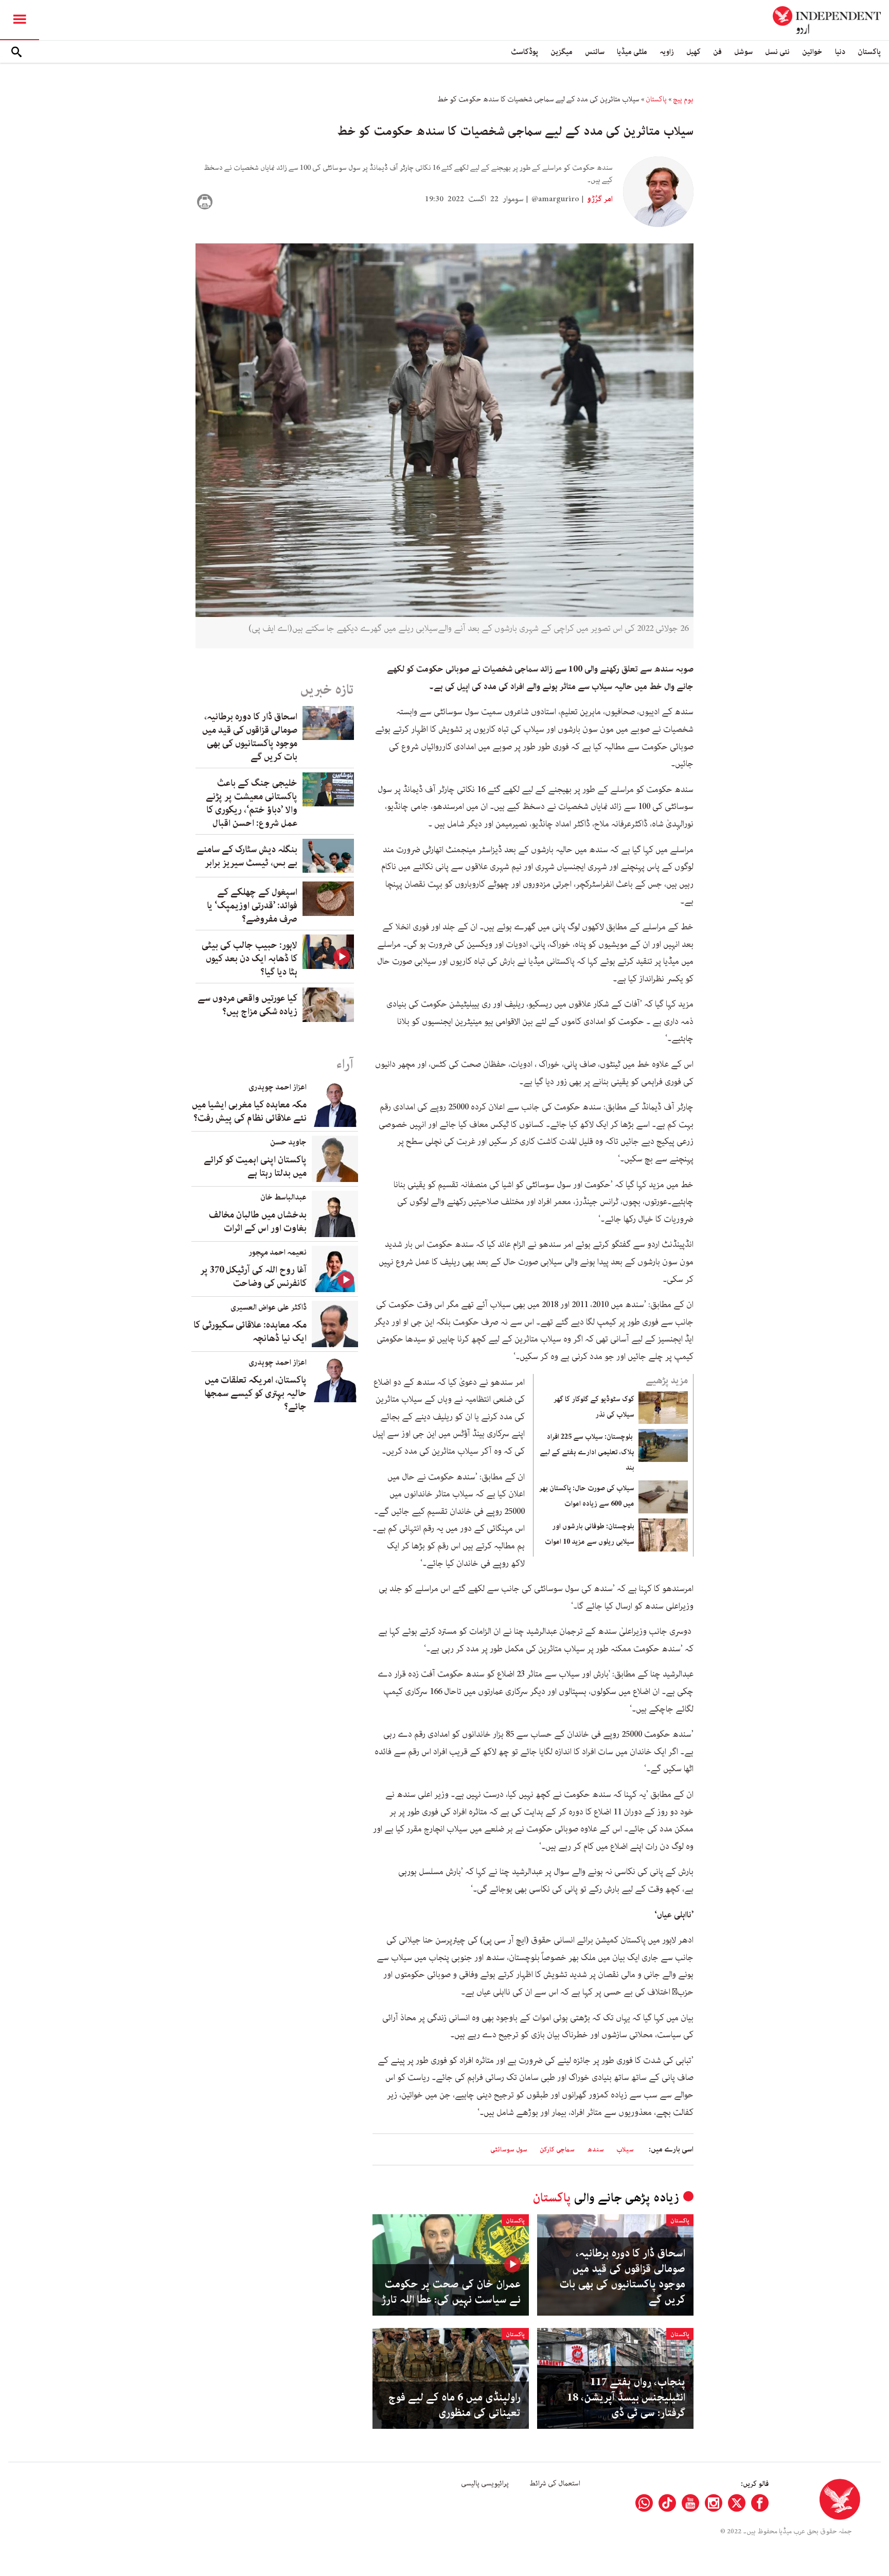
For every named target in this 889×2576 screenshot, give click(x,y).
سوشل (743, 52)
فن (717, 52)
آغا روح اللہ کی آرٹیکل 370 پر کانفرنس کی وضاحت (253, 1277)
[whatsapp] (644, 2503)
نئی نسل (777, 52)
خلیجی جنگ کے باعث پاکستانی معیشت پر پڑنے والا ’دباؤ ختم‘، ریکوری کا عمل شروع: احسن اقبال (252, 803)
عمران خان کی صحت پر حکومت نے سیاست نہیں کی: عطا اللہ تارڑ (451, 2292)
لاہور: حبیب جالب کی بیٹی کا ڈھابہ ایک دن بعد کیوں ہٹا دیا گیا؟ (250, 959)
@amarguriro (555, 199)
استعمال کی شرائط (555, 2483)
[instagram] (714, 2503)
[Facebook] (760, 2503)
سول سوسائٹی (509, 2150)
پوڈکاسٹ (524, 52)
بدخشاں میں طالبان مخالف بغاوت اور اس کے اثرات (258, 1222)
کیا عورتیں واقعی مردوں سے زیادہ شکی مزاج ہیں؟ (247, 1005)
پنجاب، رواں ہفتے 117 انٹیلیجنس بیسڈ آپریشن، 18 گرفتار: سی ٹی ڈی (626, 2397)
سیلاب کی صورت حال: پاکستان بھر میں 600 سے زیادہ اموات (587, 1496)
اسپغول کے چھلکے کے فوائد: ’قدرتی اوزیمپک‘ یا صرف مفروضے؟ (252, 906)
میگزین (562, 52)
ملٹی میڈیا (632, 52)
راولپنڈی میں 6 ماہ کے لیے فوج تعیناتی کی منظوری (455, 2405)
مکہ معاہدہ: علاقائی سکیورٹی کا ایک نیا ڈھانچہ (250, 1332)
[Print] (205, 202)
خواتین (812, 52)
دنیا (840, 52)
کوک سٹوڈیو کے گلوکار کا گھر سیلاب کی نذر (594, 1407)
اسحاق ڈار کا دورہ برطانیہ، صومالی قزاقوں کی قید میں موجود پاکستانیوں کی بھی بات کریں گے (622, 2277)
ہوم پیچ (683, 99)
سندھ (595, 2150)
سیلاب (625, 2150)
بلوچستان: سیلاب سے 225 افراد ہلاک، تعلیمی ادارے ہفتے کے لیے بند (587, 1452)
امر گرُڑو (599, 199)
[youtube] (690, 2503)
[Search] (16, 52)
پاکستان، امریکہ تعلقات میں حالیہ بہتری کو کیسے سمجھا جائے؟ (255, 1393)
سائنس (595, 52)
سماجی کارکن (557, 2150)
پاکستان (869, 52)
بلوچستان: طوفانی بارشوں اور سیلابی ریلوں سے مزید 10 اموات (590, 1534)
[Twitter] (737, 2503)
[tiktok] (667, 2503)
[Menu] (20, 20)
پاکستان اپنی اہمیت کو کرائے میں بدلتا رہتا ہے (255, 1167)
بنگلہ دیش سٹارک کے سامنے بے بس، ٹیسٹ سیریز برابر (247, 856)
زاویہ (667, 52)
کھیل (694, 52)
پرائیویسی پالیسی (485, 2483)
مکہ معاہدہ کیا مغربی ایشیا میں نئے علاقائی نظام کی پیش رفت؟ (249, 1111)
